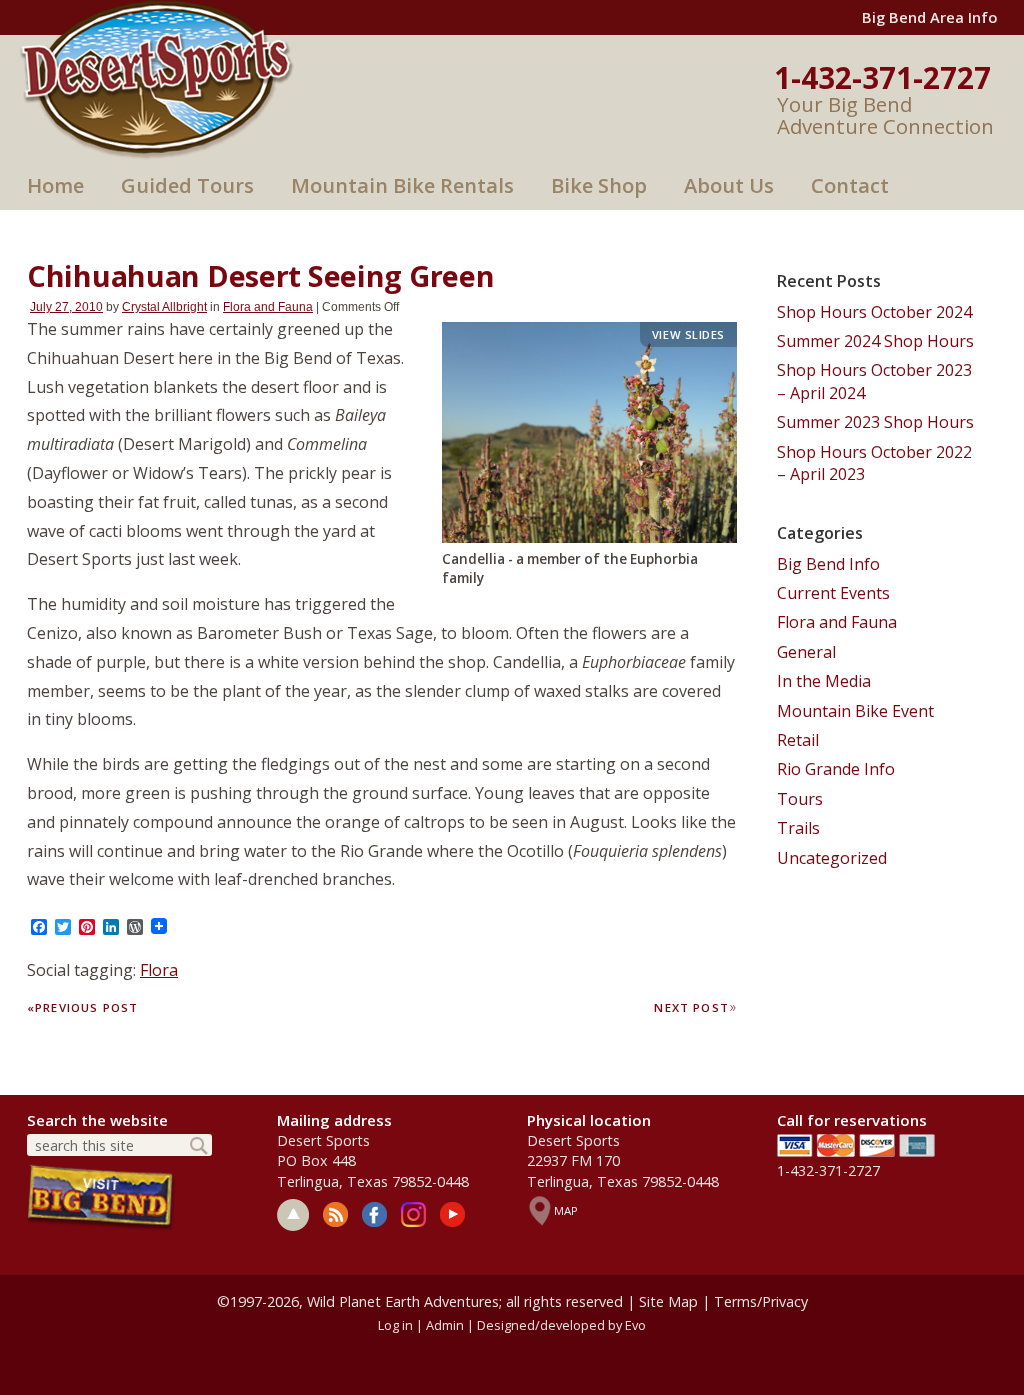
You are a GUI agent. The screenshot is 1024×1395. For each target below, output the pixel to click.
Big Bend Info (828, 564)
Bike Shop (599, 185)
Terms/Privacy (761, 1301)
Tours (800, 799)
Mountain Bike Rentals (402, 185)
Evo (635, 1325)
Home (55, 185)
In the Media (824, 681)
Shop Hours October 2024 (874, 312)
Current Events (833, 593)
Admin (445, 1325)
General (806, 652)
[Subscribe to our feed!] (335, 1214)
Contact (850, 185)
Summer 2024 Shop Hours (875, 341)
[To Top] (293, 1215)
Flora (159, 970)
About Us (729, 185)
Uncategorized (832, 858)
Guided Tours (187, 185)
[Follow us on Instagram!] (413, 1214)
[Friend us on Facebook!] (374, 1214)
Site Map (668, 1301)
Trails (798, 828)
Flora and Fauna (268, 307)
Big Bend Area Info (929, 17)
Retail (798, 740)
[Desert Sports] (156, 78)
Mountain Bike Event (855, 711)
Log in (395, 1325)
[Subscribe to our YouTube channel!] (452, 1214)
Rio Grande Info (836, 769)
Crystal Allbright (164, 307)
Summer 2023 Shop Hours (875, 422)
